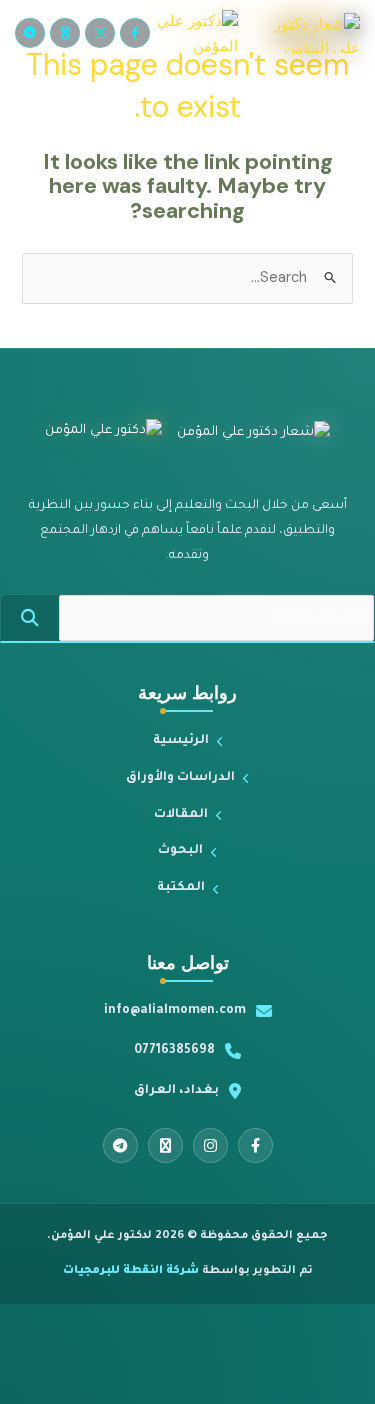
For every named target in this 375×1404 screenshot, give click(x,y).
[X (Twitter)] (65, 33)
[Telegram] (30, 33)
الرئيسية (181, 741)
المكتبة (181, 888)
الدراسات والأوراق (180, 778)
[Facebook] (135, 33)
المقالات (181, 815)
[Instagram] (100, 33)
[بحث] (30, 618)
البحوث (180, 851)
